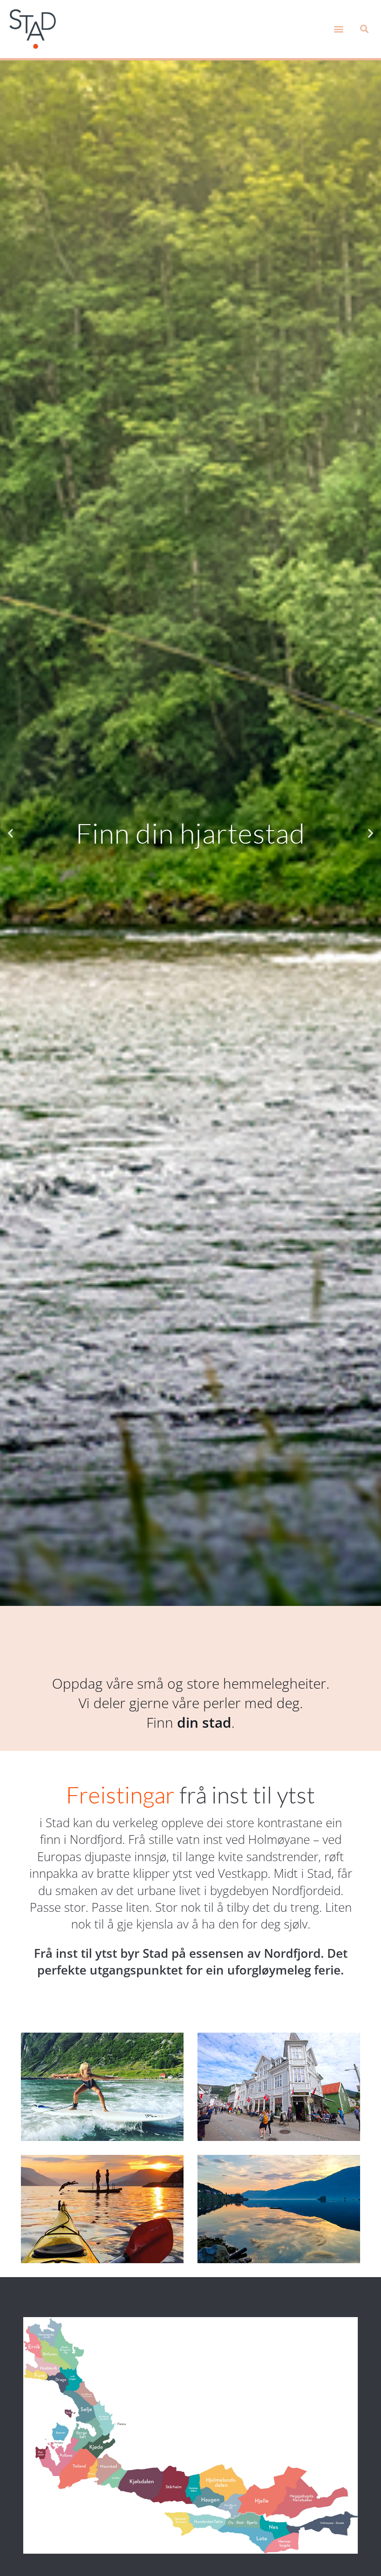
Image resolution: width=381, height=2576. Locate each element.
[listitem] (45, 2332)
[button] (338, 29)
